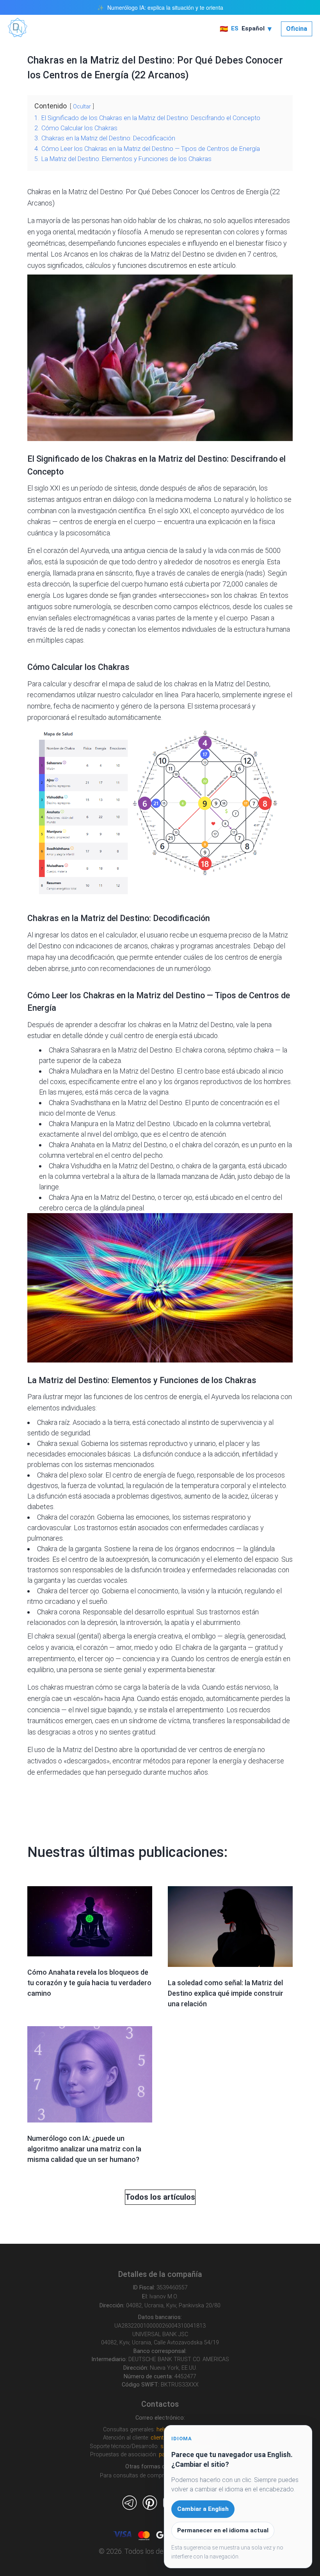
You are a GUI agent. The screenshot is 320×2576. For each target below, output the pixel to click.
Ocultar (82, 107)
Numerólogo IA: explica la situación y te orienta (165, 8)
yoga (44, 232)
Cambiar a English (203, 2509)
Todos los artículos (160, 2197)
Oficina (297, 29)
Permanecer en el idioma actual (223, 2530)
